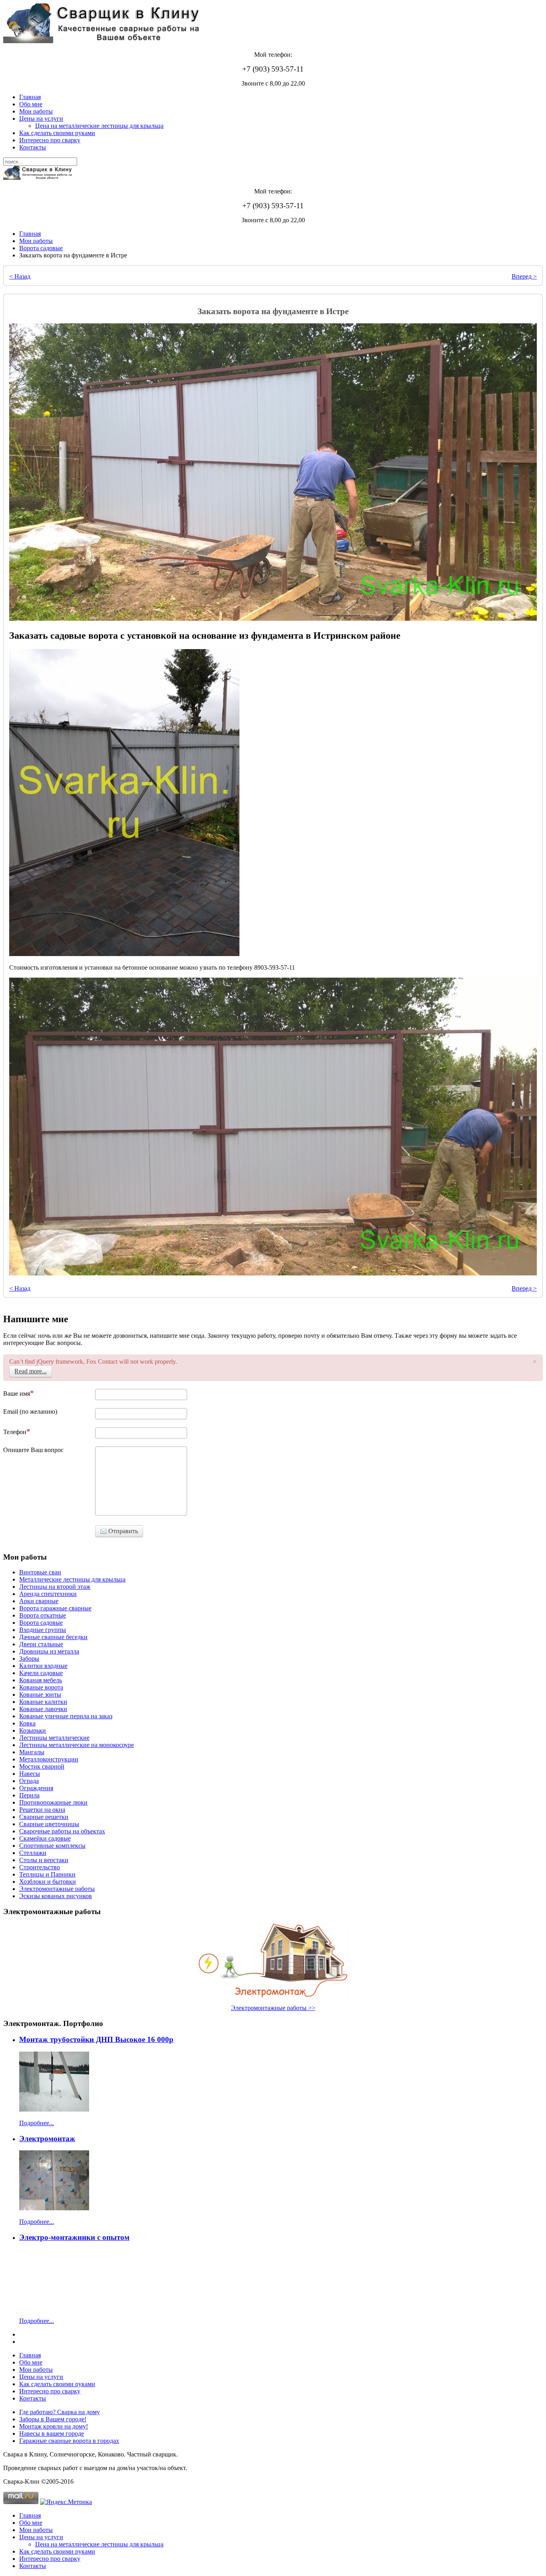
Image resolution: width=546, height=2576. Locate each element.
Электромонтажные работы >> (273, 2008)
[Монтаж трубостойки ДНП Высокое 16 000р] (54, 2109)
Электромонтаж (47, 2139)
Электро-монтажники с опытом (74, 2237)
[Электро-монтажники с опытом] (54, 2307)
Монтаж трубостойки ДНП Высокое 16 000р (96, 2039)
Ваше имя (17, 1394)
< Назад (20, 276)
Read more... (31, 1371)
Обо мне (31, 104)
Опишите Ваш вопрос (33, 1450)
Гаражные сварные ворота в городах (69, 2441)
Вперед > (524, 276)
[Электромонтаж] (54, 2208)
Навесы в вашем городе (52, 2434)
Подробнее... (37, 2123)
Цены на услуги (41, 119)
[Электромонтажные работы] (273, 1961)
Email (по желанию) (30, 1412)
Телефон (15, 1432)
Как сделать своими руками (57, 133)
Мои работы (36, 111)
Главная (30, 97)
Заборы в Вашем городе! (53, 2419)
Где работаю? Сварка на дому (60, 2412)
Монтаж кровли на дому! (54, 2426)
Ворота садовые (41, 248)
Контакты (33, 147)
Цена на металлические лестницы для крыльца (99, 126)
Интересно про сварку (50, 140)
